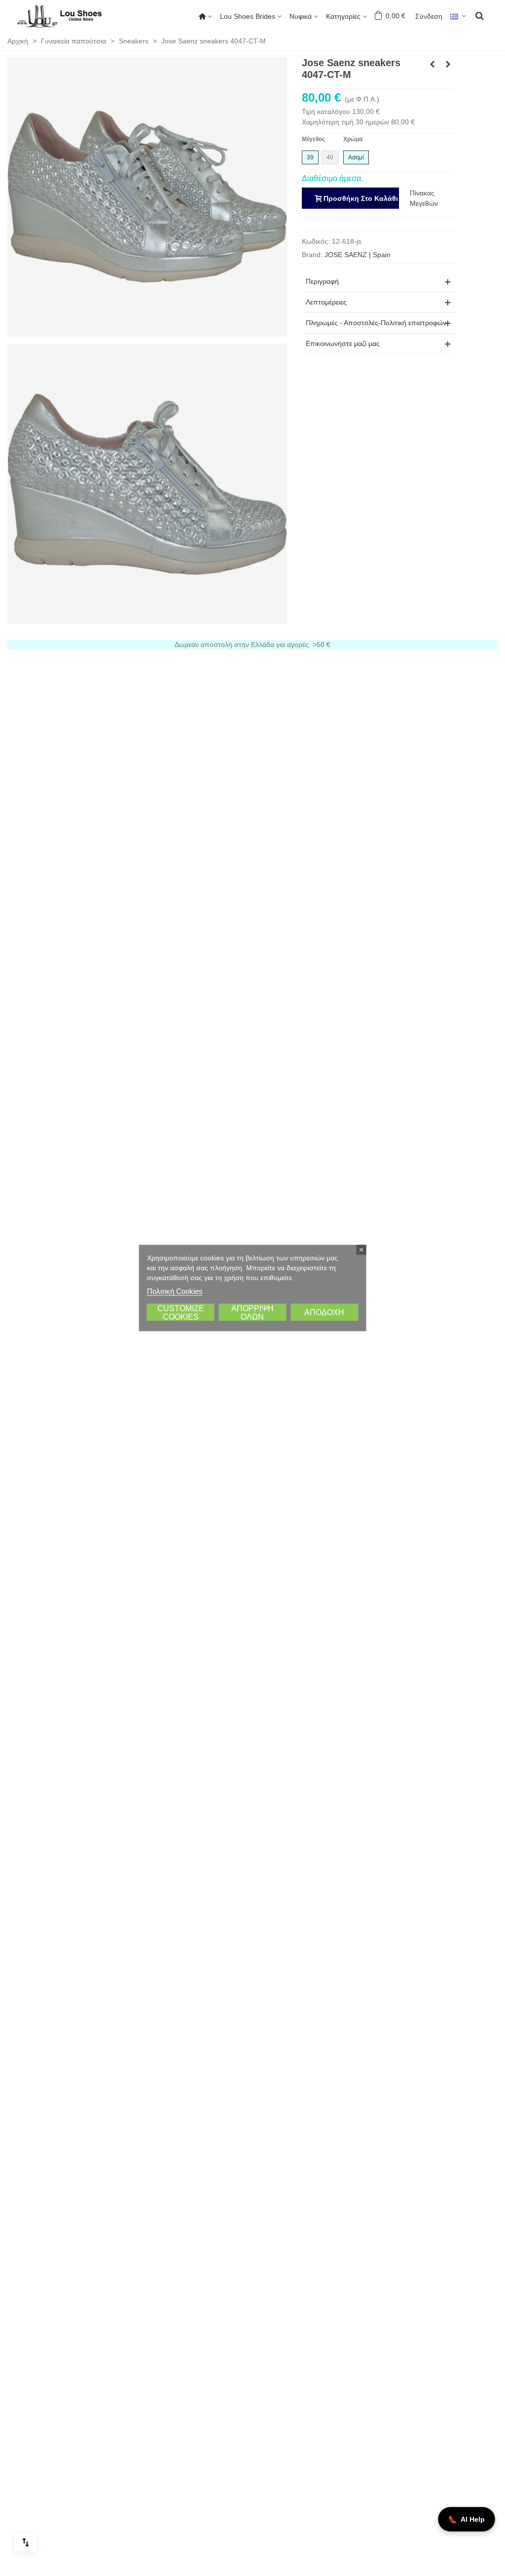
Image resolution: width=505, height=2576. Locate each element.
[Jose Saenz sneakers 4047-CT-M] (147, 196)
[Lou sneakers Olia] (448, 64)
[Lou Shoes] (72, 16)
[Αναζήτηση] (479, 15)
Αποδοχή (324, 1312)
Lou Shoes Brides (248, 16)
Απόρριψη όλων (252, 1313)
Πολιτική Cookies (175, 1291)
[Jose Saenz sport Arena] (432, 64)
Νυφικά (301, 16)
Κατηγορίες (343, 16)
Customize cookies (181, 1313)
